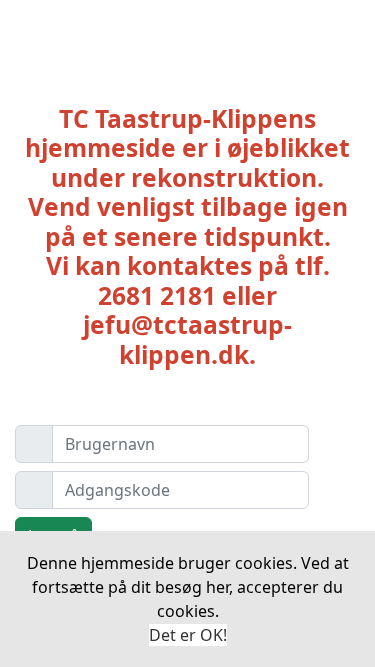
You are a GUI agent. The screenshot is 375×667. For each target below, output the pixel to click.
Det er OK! (188, 635)
